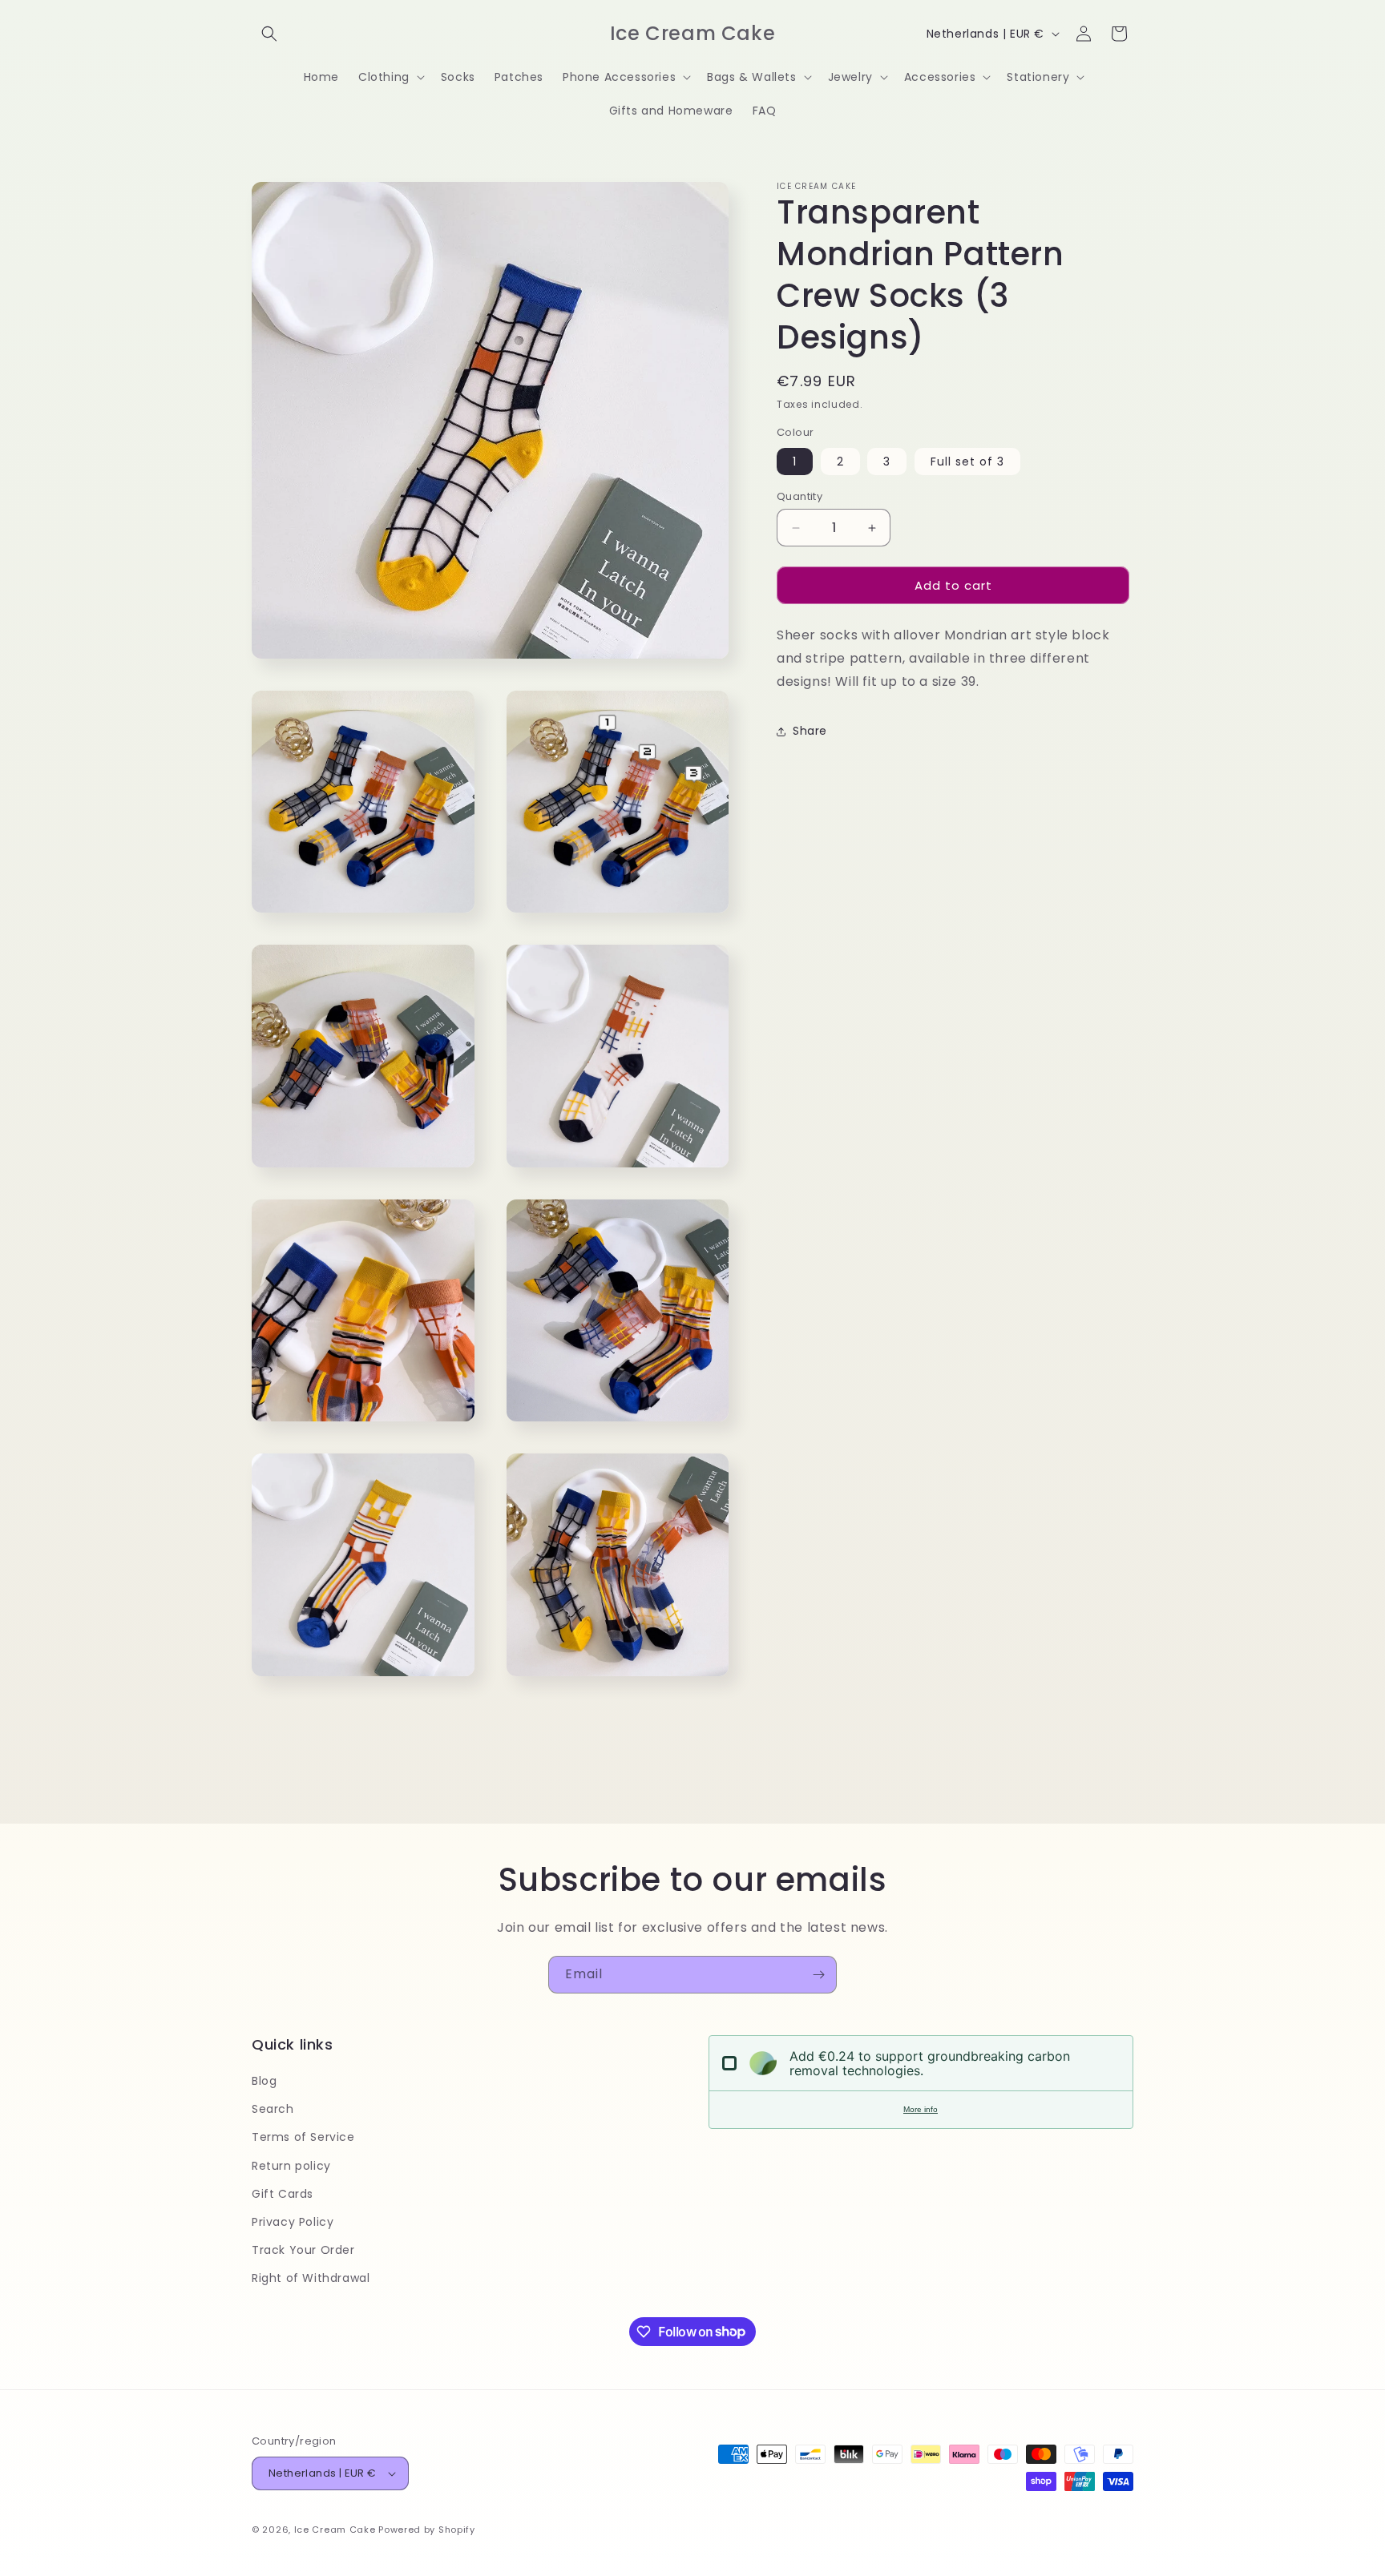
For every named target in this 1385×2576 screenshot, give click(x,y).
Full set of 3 (967, 462)
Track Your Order (303, 2250)
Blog (264, 2081)
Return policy (291, 2166)
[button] (269, 34)
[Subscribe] (818, 1975)
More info (921, 2109)
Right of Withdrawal (311, 2278)
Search (273, 2109)
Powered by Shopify (427, 2530)
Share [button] (810, 731)
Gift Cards (283, 2194)
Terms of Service (303, 2137)
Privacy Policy (293, 2222)
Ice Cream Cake (335, 2530)
